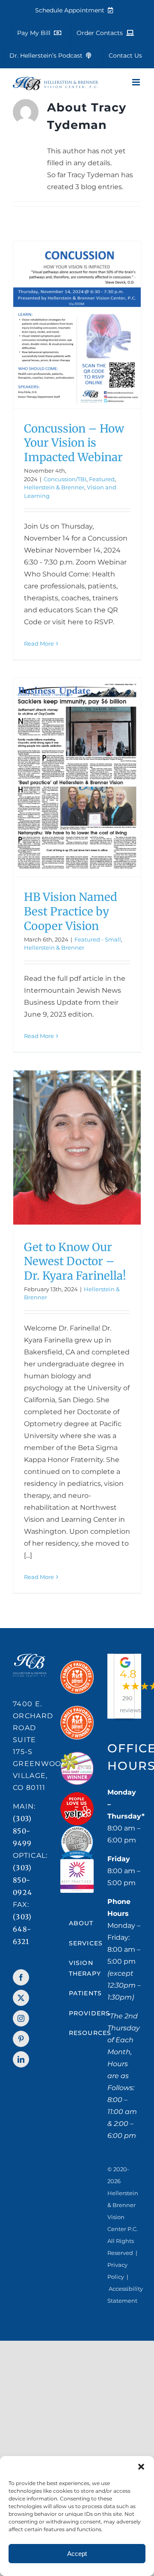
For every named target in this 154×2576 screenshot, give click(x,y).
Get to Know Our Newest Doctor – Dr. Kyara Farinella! (75, 1262)
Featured (102, 479)
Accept (77, 2554)
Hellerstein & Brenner (54, 487)
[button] (141, 2467)
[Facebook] (21, 1977)
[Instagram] (21, 2018)
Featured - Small (98, 939)
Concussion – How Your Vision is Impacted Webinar (74, 443)
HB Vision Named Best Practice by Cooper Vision (71, 911)
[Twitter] (21, 1998)
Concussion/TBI (65, 479)
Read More (39, 643)
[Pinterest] (21, 2039)
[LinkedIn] (21, 2059)
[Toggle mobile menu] (137, 82)
